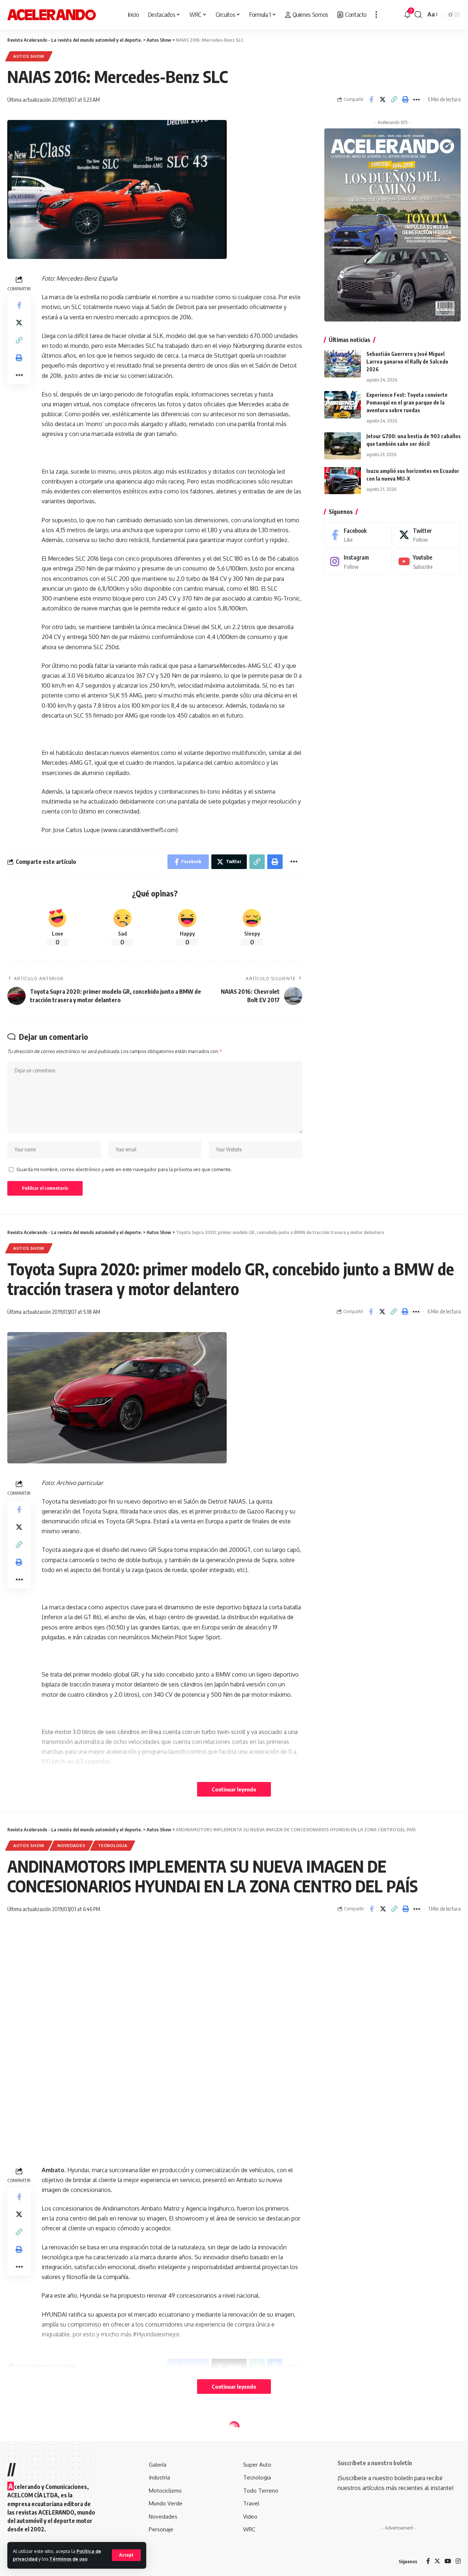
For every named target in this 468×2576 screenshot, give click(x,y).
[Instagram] (358, 562)
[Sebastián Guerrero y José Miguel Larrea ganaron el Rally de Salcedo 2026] (343, 364)
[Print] (405, 99)
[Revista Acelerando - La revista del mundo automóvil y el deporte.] (52, 15)
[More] (416, 99)
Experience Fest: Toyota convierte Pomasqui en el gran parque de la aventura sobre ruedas (407, 403)
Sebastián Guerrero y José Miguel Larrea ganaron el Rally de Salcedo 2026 (407, 362)
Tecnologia (113, 1845)
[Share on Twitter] (382, 99)
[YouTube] (448, 2562)
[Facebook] (358, 535)
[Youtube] (427, 562)
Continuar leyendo (234, 1789)
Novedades (71, 1845)
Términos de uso (68, 2559)
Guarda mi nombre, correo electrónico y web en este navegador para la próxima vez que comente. (124, 1169)
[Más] (376, 15)
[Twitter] (427, 535)
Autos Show (29, 56)
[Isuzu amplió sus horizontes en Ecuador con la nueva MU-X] (343, 480)
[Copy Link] (394, 99)
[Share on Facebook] (371, 99)
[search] (418, 15)
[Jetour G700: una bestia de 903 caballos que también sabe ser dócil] (343, 446)
